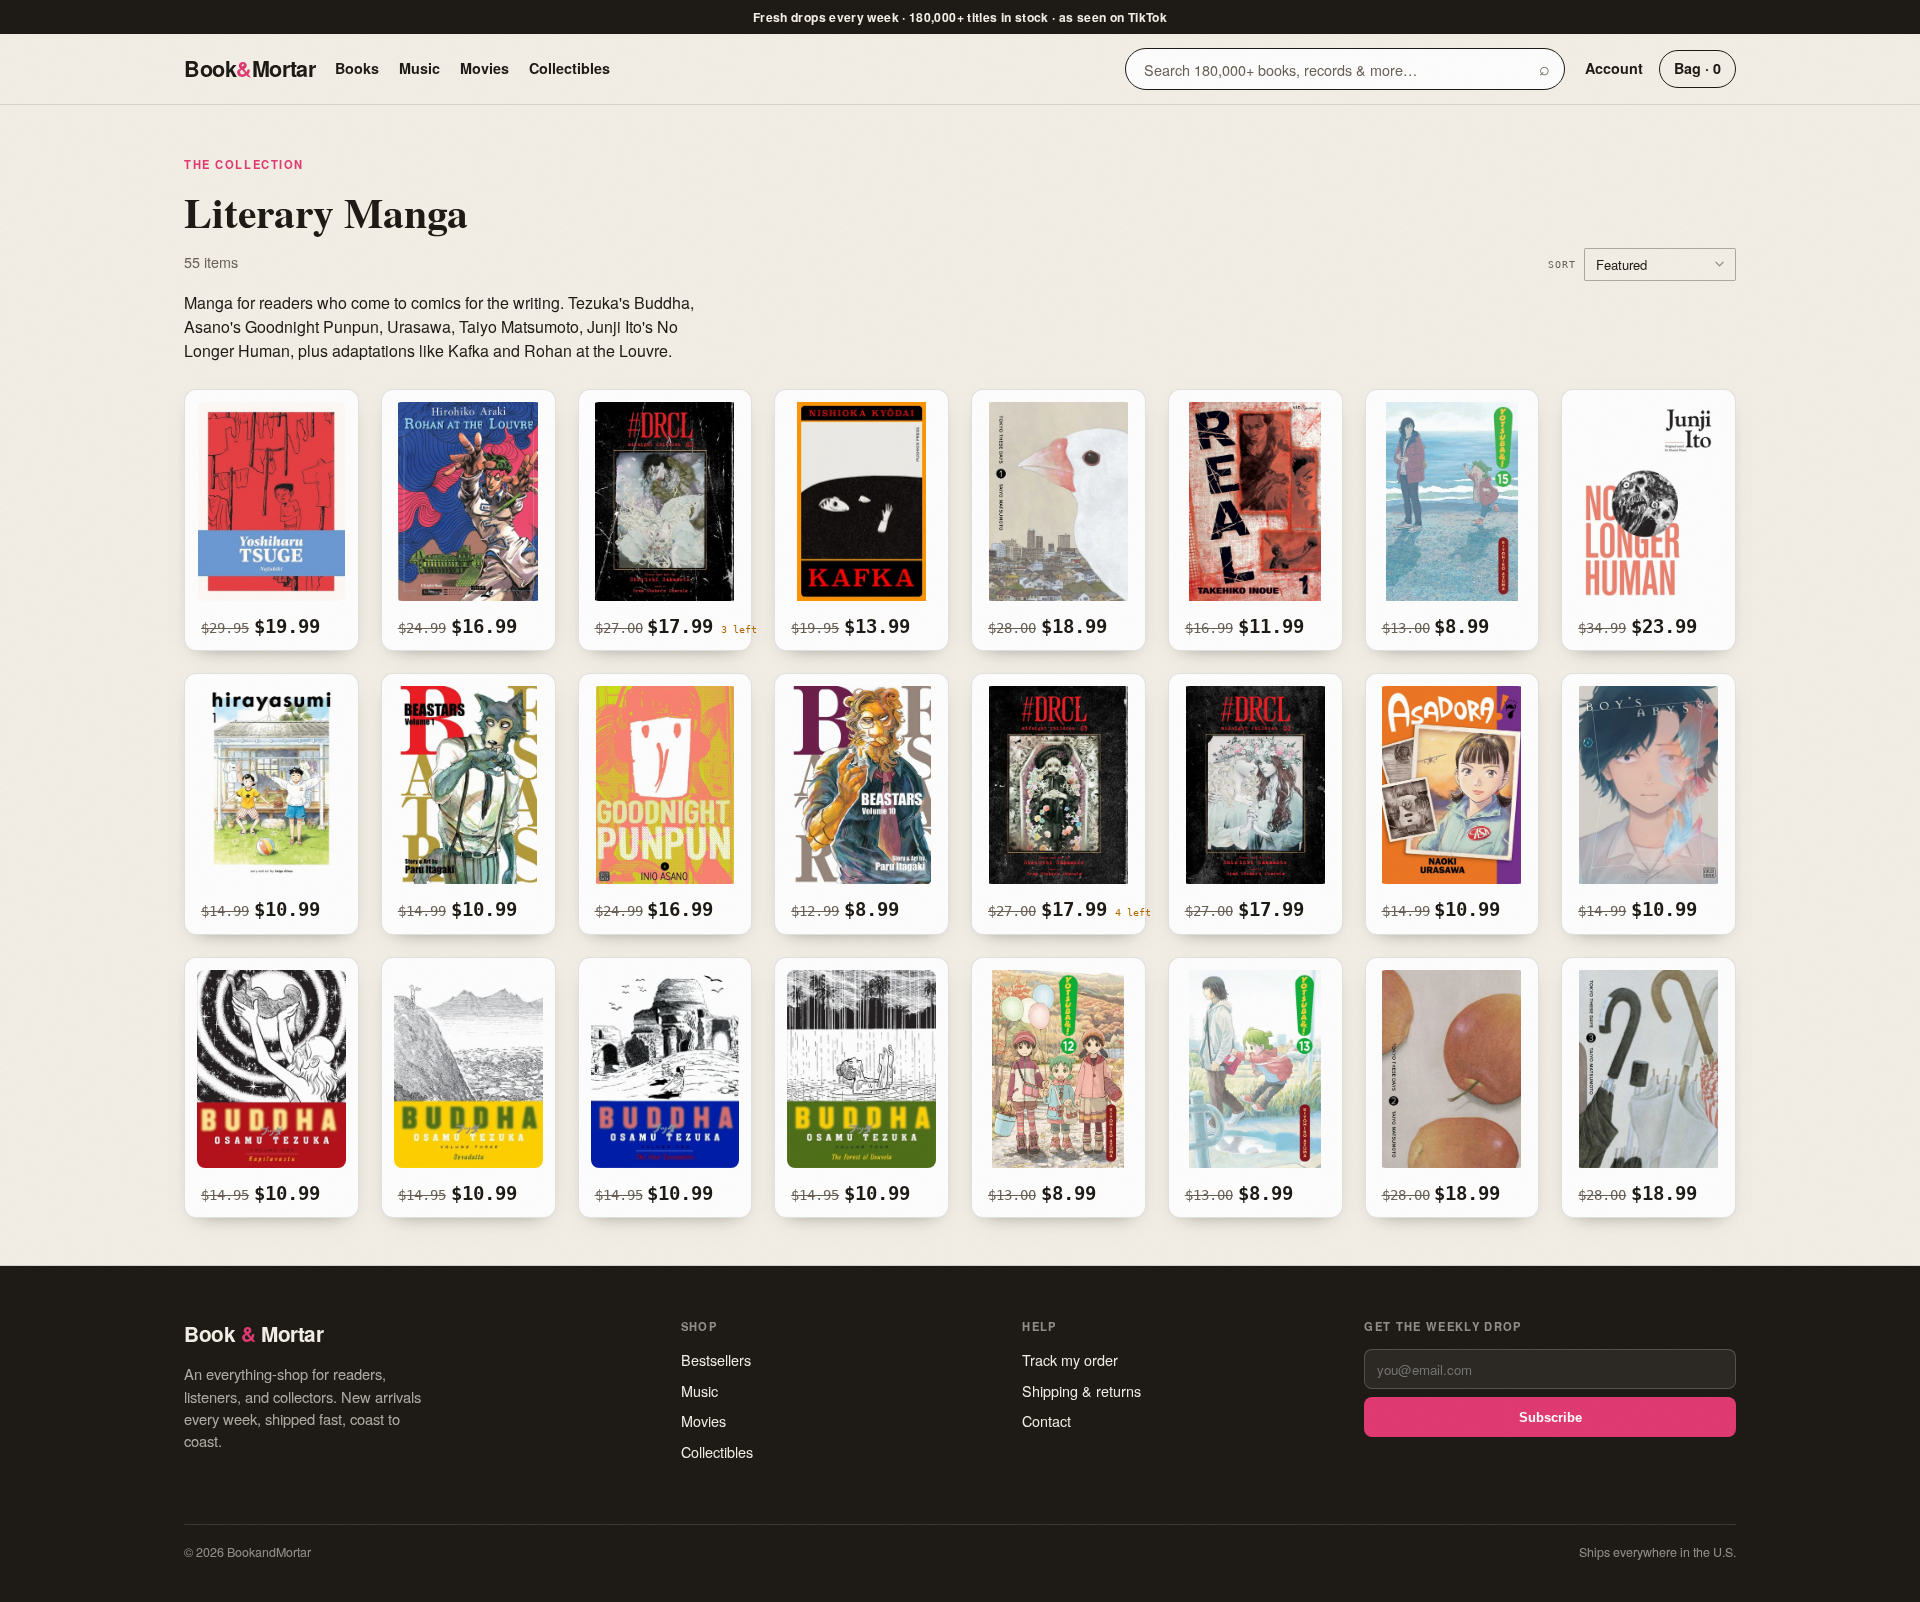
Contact (1046, 1420)
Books (357, 68)
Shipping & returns (1081, 1390)
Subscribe (1550, 1417)
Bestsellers (716, 1359)
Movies (484, 68)
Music (419, 68)
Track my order (1070, 1359)
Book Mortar (249, 68)
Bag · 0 (1697, 68)
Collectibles (569, 68)
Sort (1562, 264)
